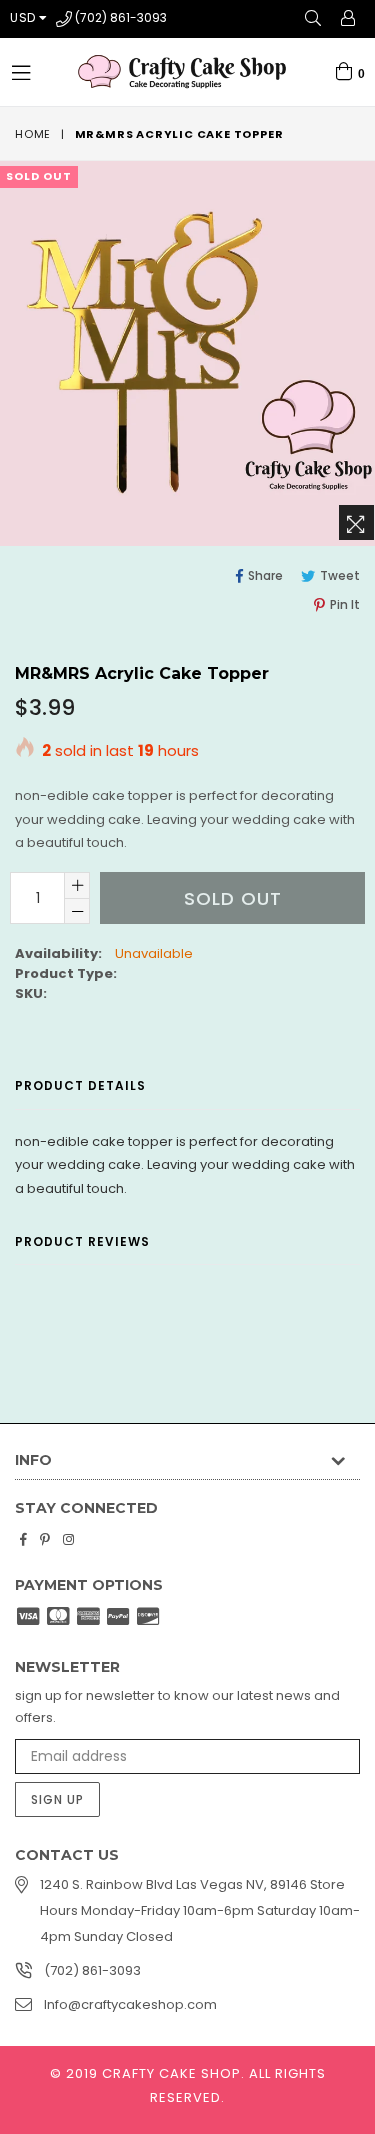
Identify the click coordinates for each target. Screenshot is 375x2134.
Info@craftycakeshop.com (130, 2004)
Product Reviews (82, 1241)
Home (33, 134)
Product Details (80, 1085)
